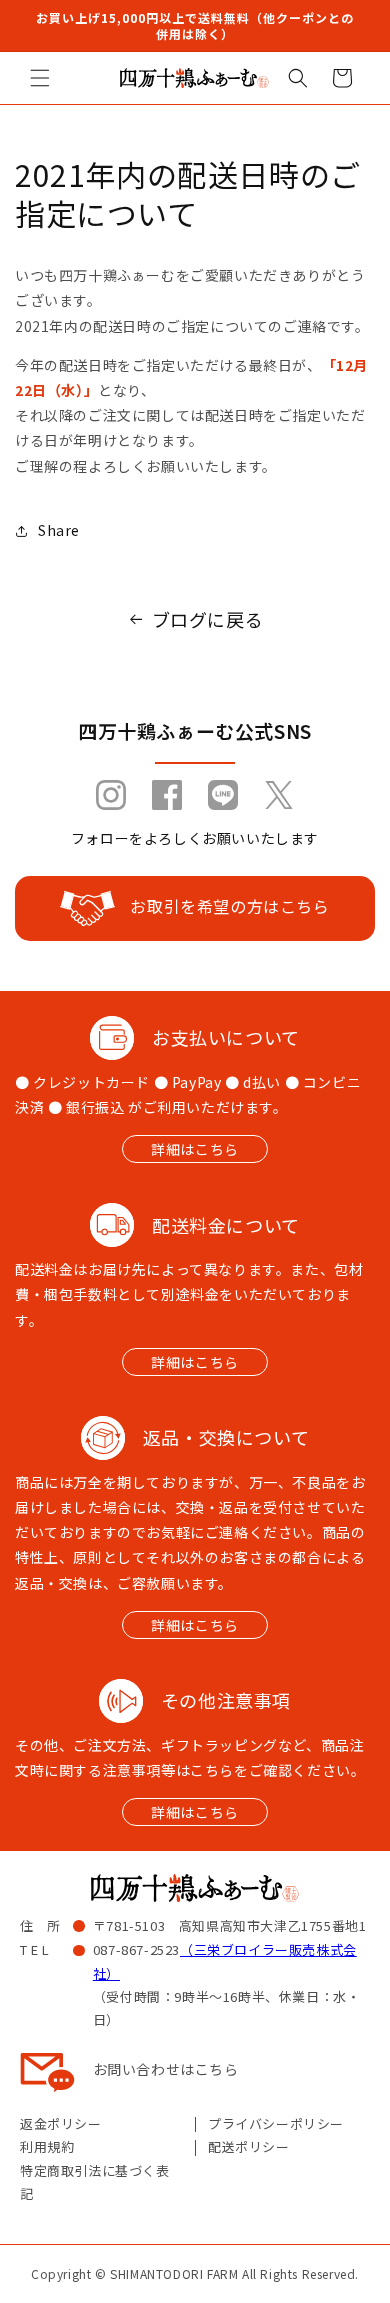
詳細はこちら (195, 1149)
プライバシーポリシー (276, 2123)
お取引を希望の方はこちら (229, 906)
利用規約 (47, 2146)
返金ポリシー (61, 2123)
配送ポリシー (249, 2146)
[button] (40, 78)
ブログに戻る (208, 619)
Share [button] (59, 530)
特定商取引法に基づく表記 (95, 2182)
